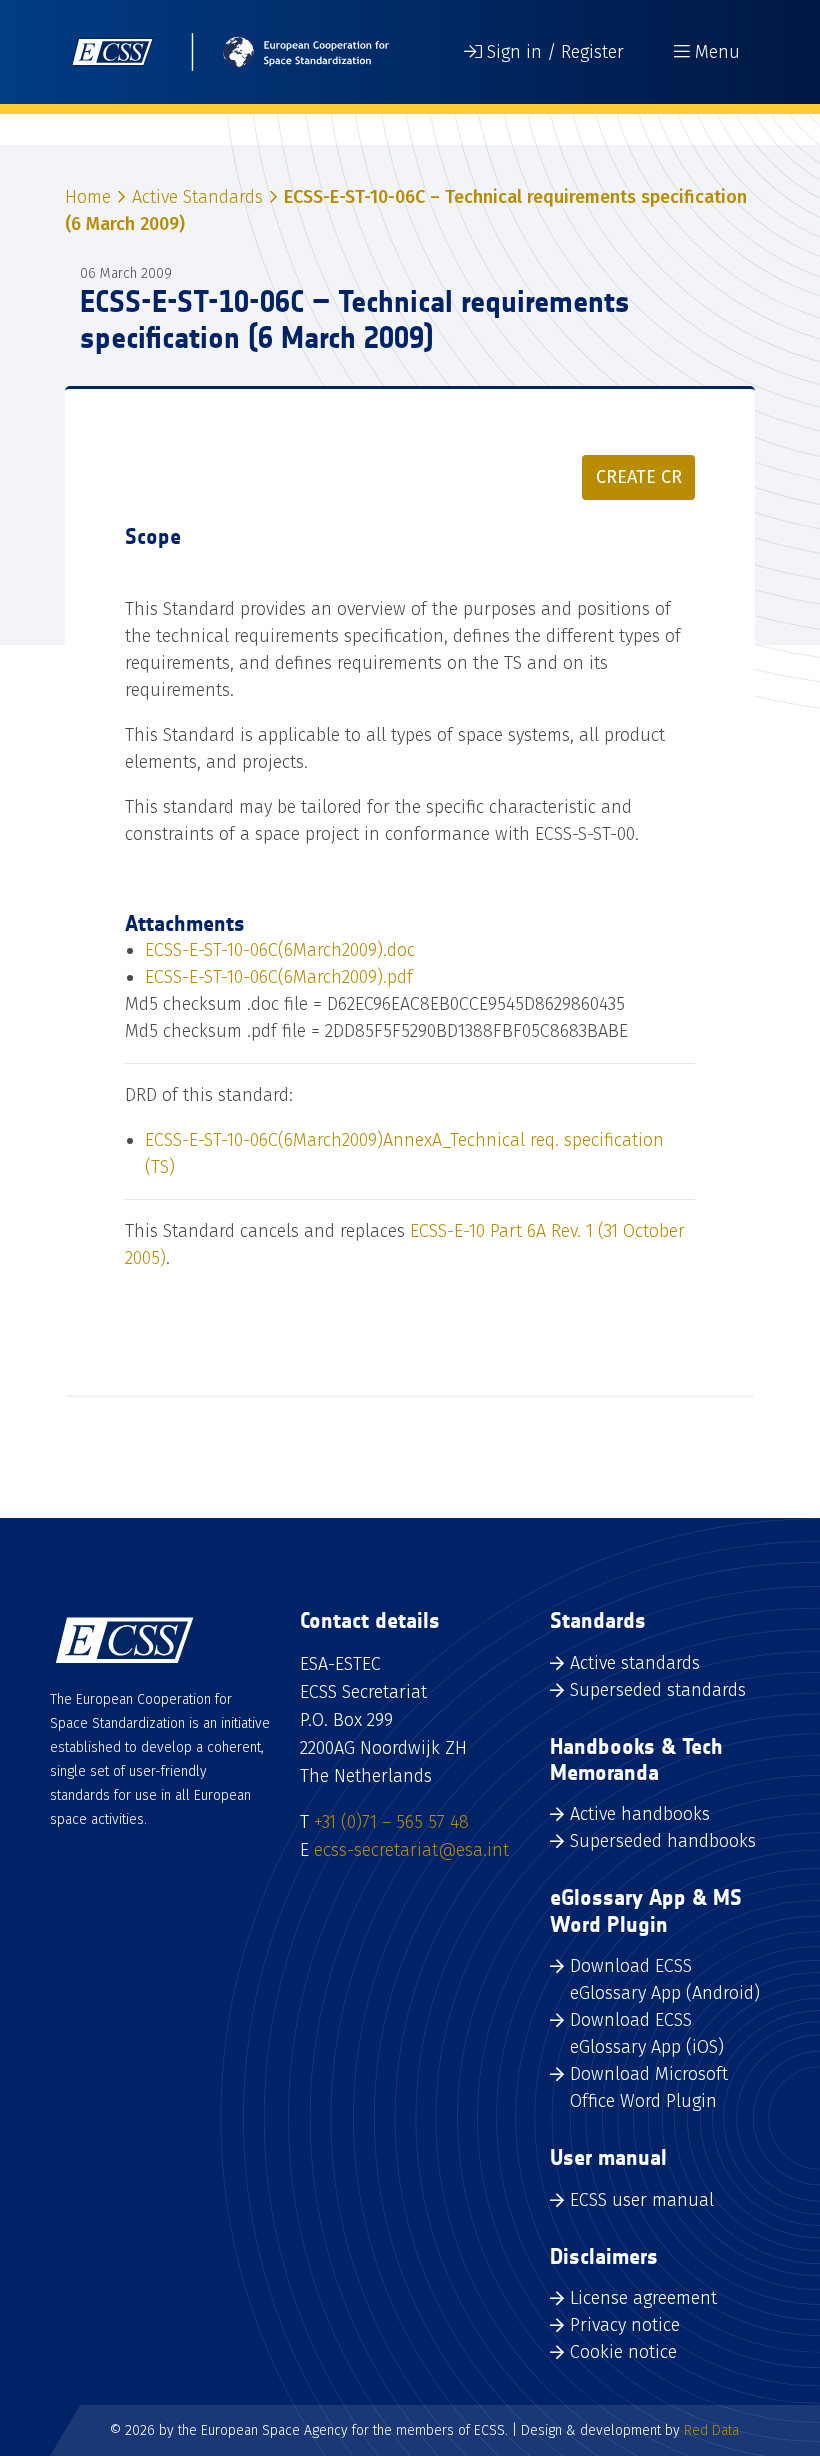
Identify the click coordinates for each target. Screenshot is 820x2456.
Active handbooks (640, 1814)
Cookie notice (623, 2352)
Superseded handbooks (663, 1841)
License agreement (643, 2298)
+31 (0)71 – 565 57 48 (391, 1822)
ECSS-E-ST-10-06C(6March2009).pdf (279, 977)
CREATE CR (639, 477)
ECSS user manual (642, 2200)
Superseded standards (658, 1690)
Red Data (711, 2430)
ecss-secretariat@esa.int (411, 1850)
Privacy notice (625, 2325)
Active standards (635, 1663)
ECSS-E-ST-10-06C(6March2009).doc (280, 950)
